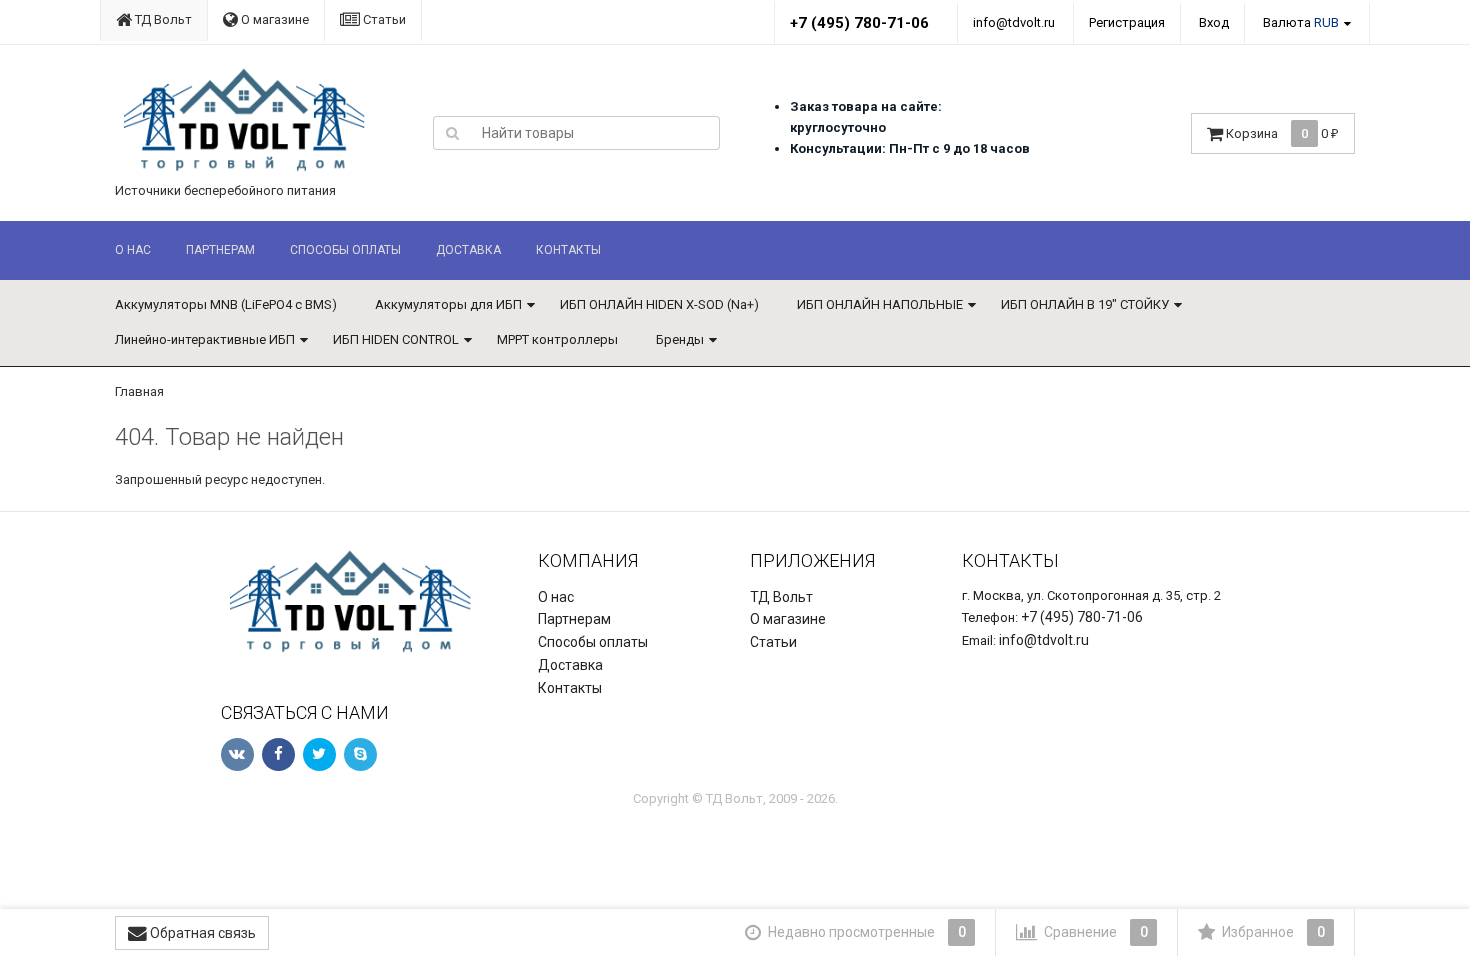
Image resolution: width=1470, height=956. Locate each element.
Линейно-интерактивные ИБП (205, 339)
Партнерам (220, 250)
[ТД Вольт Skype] (360, 754)
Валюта (1301, 22)
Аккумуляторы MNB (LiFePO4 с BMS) (226, 304)
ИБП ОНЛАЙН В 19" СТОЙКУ (1085, 304)
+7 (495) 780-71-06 (859, 23)
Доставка (468, 250)
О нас (133, 250)
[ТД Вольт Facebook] (278, 754)
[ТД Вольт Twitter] (319, 754)
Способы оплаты (345, 250)
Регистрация (1127, 22)
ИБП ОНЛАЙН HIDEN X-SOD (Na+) (659, 304)
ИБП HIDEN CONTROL (396, 339)
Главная (139, 391)
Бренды (680, 339)
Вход (1214, 22)
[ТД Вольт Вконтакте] (237, 754)
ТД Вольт (162, 19)
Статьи (383, 19)
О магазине (273, 19)
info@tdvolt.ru (1014, 22)
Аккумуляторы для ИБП (448, 304)
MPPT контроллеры (557, 339)
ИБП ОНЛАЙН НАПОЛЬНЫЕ (880, 304)
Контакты (568, 250)
